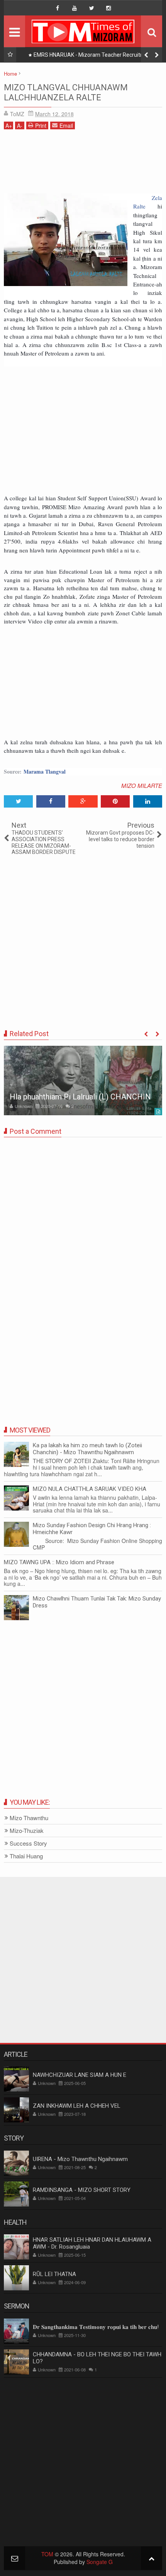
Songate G (100, 2562)
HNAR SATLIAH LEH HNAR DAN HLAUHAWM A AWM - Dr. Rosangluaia (92, 2243)
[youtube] (75, 8)
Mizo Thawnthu (29, 1818)
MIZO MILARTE (142, 785)
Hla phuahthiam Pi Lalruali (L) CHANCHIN (80, 1097)
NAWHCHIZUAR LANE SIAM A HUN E (80, 2075)
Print (41, 125)
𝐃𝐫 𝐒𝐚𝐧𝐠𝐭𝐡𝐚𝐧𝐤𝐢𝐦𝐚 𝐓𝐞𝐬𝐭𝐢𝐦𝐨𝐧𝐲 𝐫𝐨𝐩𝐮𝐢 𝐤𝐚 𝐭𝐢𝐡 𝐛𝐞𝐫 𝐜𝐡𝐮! (96, 2327)
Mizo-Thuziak (27, 1831)
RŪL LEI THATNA (54, 2274)
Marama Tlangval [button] (45, 771)
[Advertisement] (83, 164)
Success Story (28, 1844)
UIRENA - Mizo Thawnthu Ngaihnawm (80, 2159)
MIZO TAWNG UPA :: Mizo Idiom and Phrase (59, 1562)
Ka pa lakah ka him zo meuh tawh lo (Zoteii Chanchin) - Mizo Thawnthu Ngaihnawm (87, 1449)
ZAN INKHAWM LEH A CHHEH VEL (77, 2106)
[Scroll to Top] (152, 2558)
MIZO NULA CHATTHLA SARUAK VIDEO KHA (90, 1489)
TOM (47, 2554)
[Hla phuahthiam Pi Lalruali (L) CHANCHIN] (83, 1081)
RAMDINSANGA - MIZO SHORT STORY (82, 2190)
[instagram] (108, 8)
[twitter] (91, 8)
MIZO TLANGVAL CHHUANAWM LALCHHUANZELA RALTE (66, 92)
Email (66, 125)
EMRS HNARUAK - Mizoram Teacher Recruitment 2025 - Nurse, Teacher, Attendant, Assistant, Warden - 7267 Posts (91, 56)
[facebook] (58, 8)
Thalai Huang (26, 1856)
